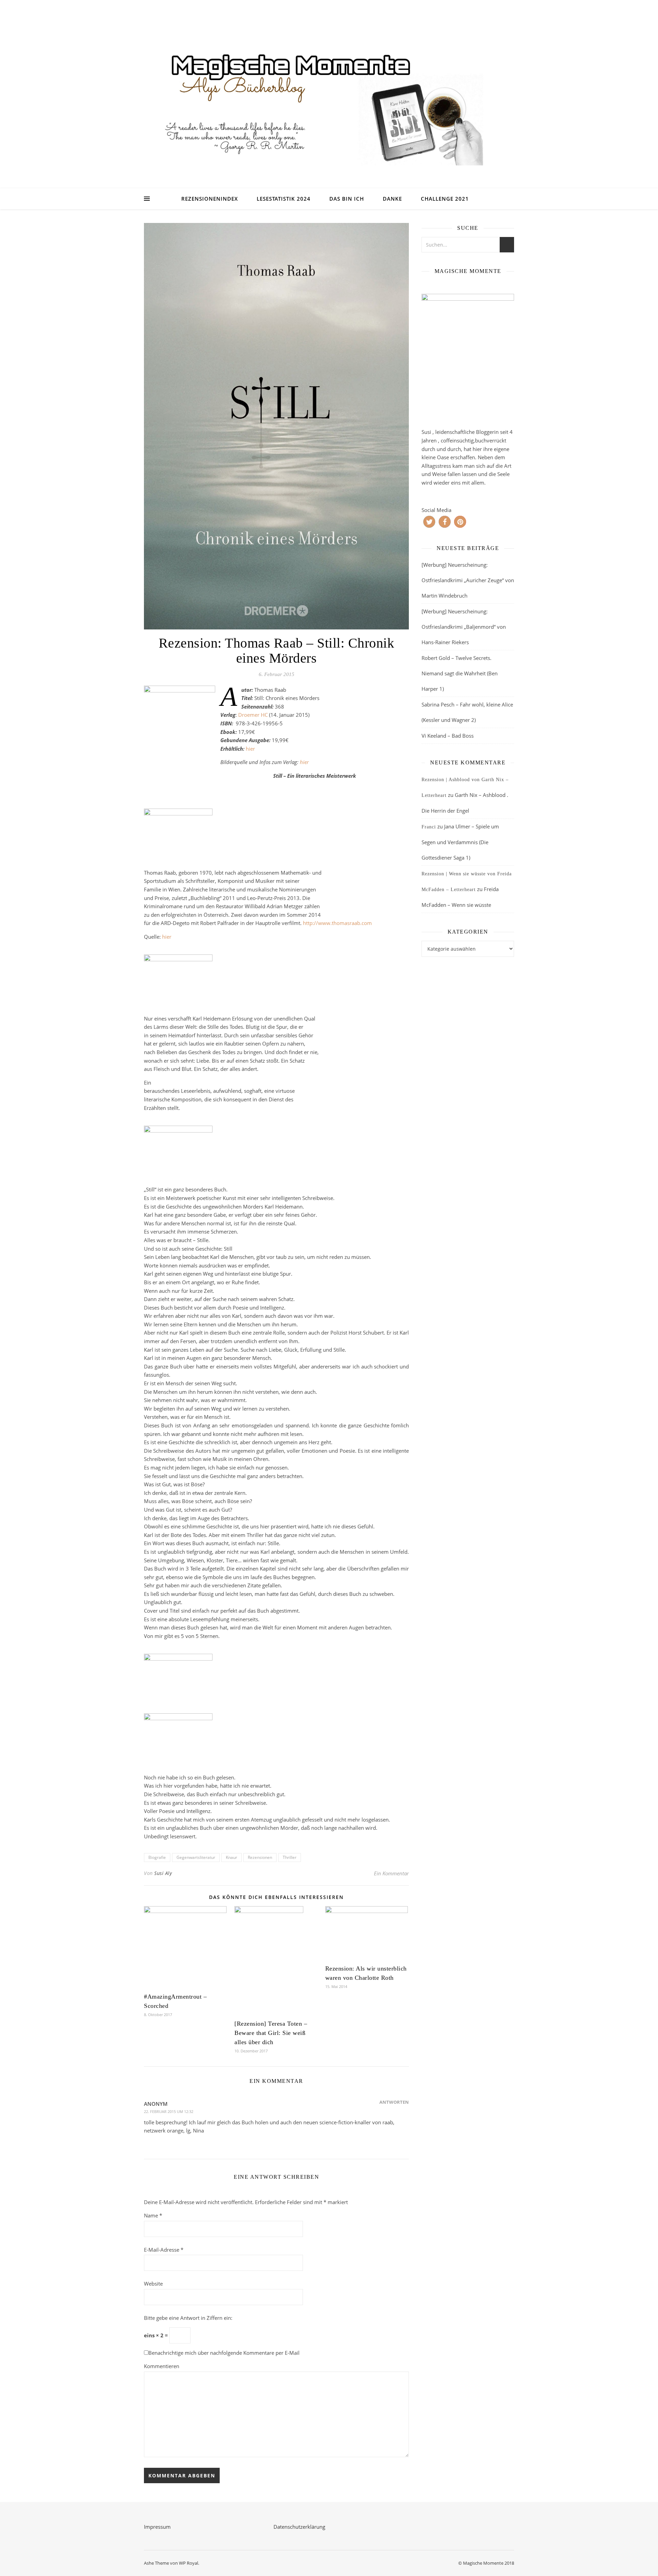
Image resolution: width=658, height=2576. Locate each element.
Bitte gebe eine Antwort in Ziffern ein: (188, 2318)
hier (250, 749)
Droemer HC (253, 715)
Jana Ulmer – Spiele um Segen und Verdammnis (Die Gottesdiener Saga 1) (460, 842)
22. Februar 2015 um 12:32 (169, 2111)
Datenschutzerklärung (299, 2527)
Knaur (231, 1857)
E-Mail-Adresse (164, 2250)
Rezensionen (260, 1857)
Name (153, 2215)
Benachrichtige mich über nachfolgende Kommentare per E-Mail (224, 2353)
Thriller (290, 1857)
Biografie (157, 1857)
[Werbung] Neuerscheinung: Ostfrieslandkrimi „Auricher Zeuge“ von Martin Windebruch (468, 580)
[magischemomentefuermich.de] (329, 103)
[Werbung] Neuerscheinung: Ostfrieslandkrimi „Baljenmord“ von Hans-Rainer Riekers (464, 627)
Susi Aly (163, 1873)
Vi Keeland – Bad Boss (448, 736)
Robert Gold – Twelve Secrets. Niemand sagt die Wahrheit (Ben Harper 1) (460, 673)
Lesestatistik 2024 (284, 199)
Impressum (157, 2527)
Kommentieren (162, 2366)
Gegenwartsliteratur (196, 1857)
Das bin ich (347, 199)
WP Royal (188, 2563)
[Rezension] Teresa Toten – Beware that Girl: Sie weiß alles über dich (271, 2033)
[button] (429, 522)
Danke (392, 199)
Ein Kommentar (391, 1873)
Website (153, 2284)
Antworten (394, 2102)
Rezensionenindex (210, 199)
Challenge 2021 (445, 199)
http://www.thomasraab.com (338, 923)
